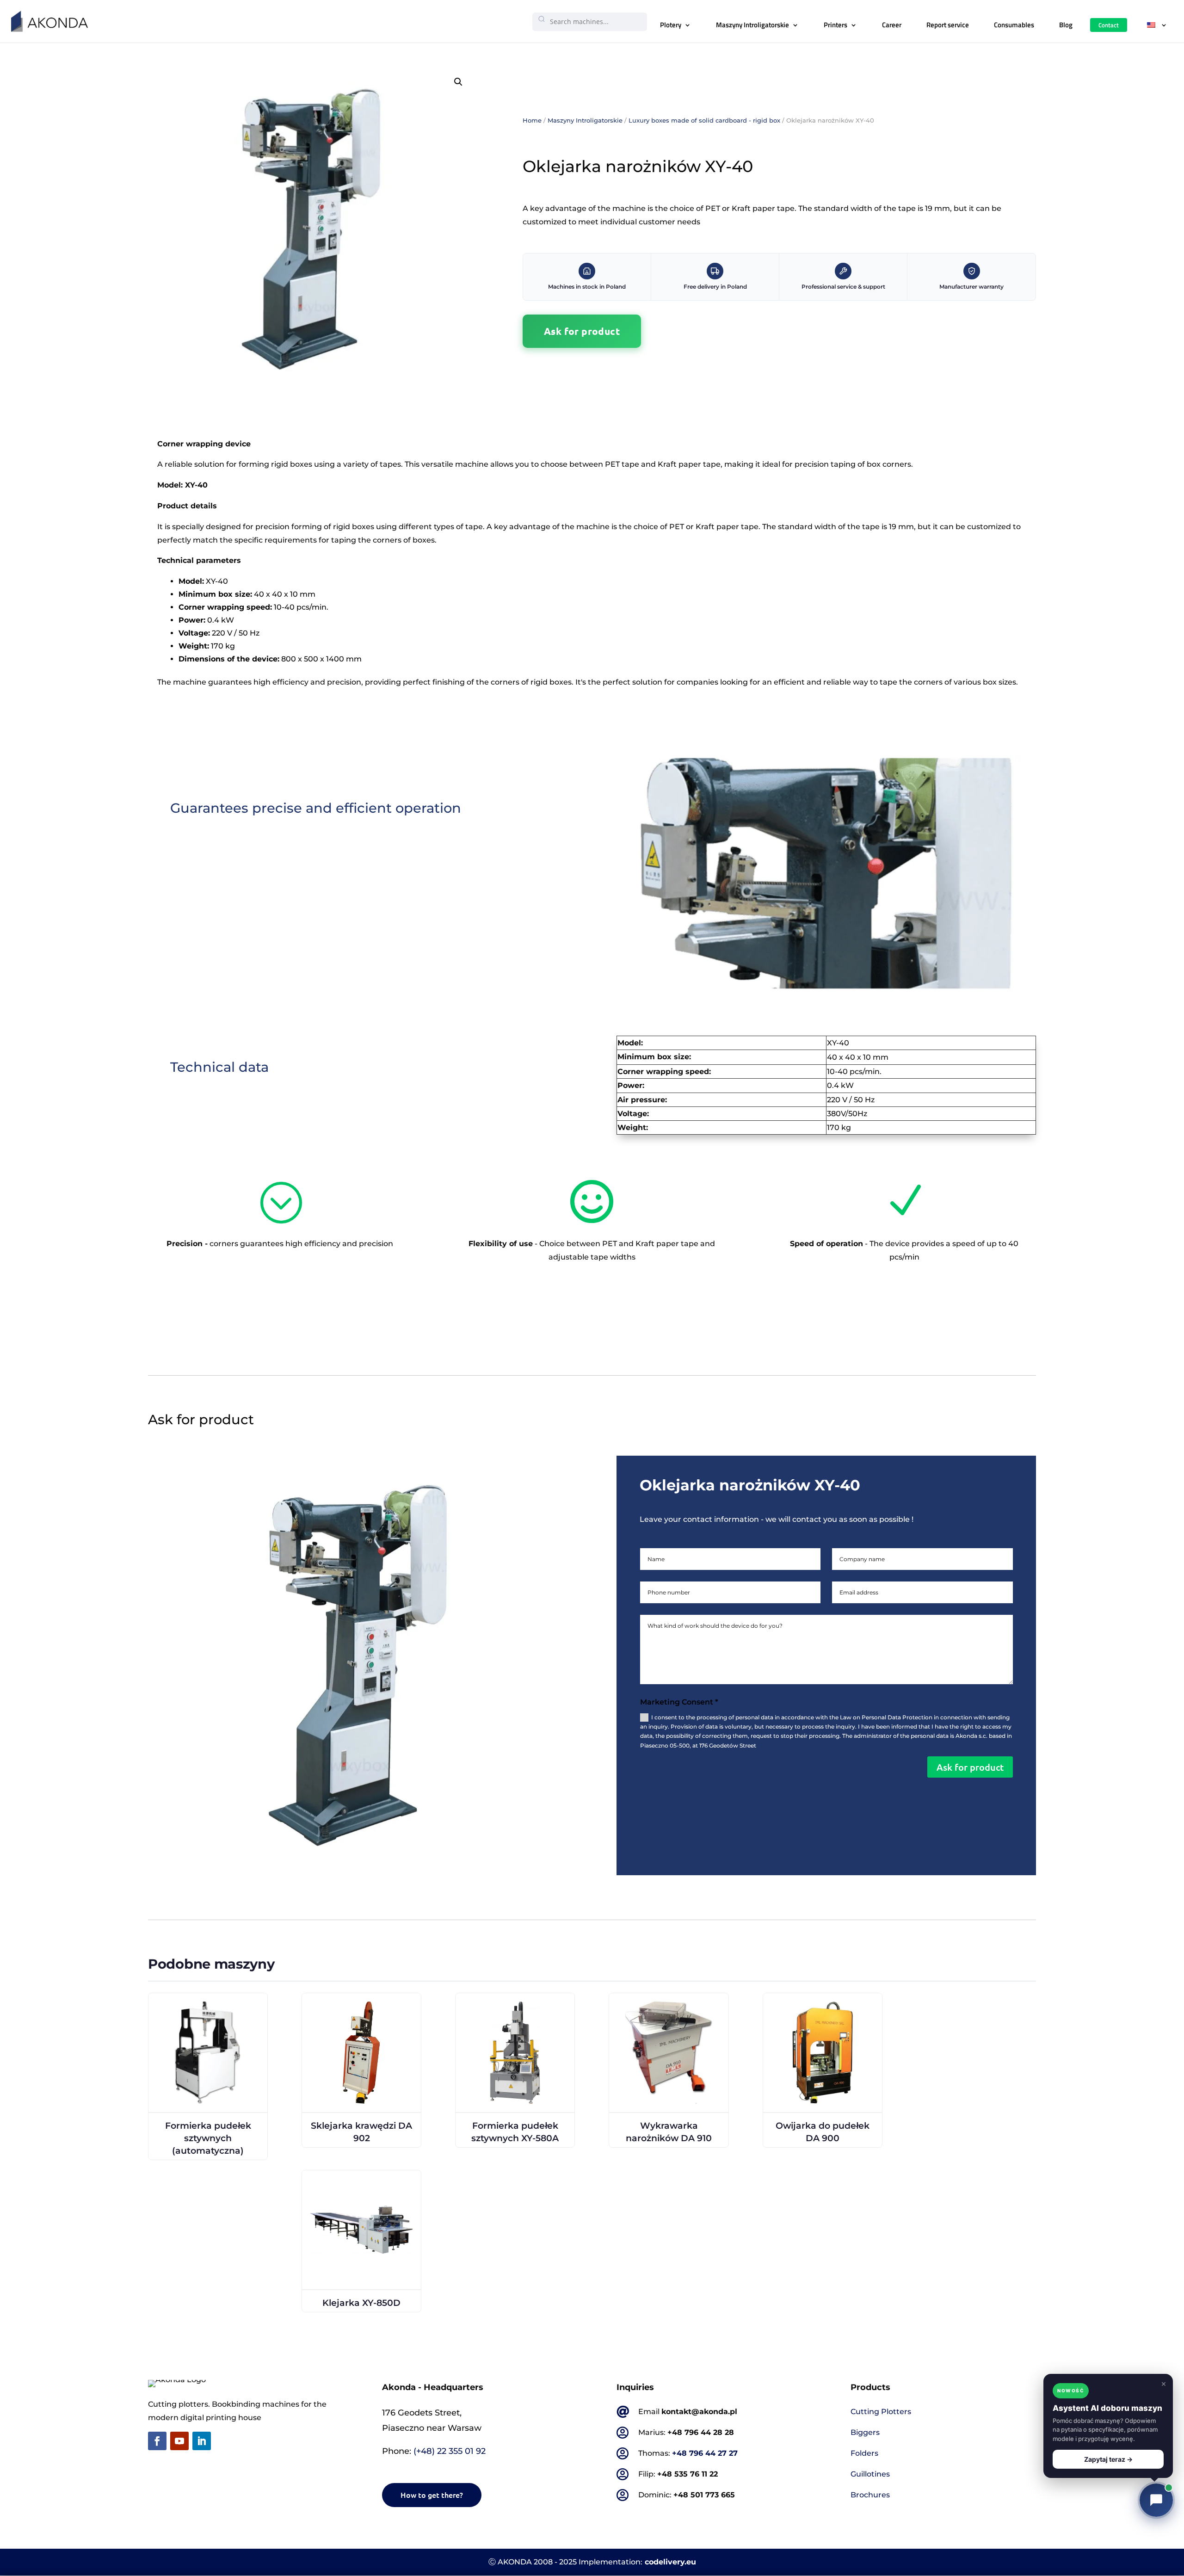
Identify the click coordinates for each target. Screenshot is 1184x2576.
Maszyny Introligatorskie (752, 25)
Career (892, 25)
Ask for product (582, 331)
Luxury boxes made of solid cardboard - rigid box (704, 120)
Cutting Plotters (881, 2412)
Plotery (671, 25)
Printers (836, 25)
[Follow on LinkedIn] (202, 2441)
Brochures (870, 2495)
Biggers (865, 2432)
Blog (1066, 25)
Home (532, 120)
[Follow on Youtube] (179, 2441)
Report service (948, 25)
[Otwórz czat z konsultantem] (1156, 2500)
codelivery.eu (670, 2562)
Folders (864, 2453)
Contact (1109, 25)
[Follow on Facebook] (157, 2441)
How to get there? (432, 2495)
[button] (458, 82)
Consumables (1014, 25)
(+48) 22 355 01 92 (450, 2451)
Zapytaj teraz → (1108, 2459)
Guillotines (870, 2474)
